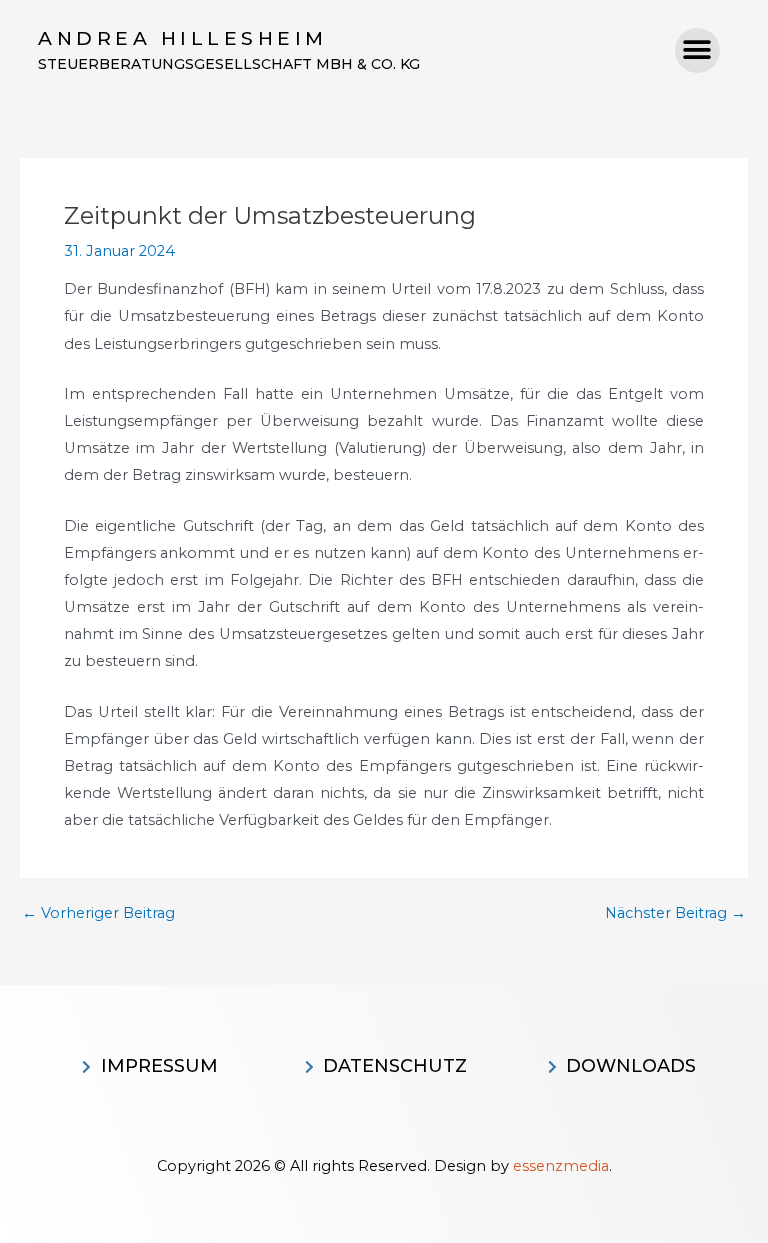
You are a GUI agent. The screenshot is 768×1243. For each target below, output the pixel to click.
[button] (697, 50)
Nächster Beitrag (675, 913)
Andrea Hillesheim (183, 38)
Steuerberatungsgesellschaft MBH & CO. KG (229, 64)
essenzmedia (561, 1166)
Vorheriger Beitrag (98, 913)
